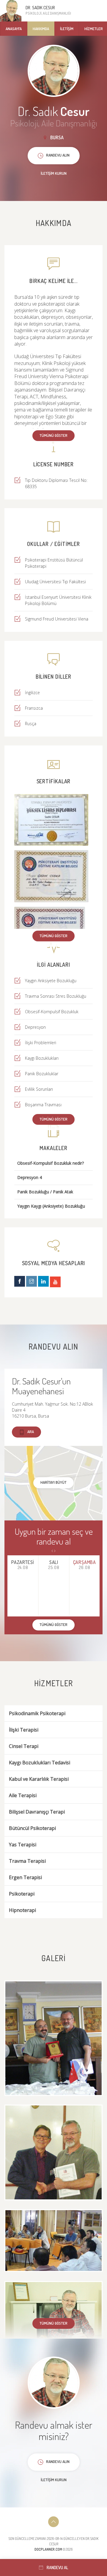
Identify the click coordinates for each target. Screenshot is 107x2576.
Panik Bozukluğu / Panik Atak (45, 1192)
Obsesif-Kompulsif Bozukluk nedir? (51, 1163)
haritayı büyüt (53, 1482)
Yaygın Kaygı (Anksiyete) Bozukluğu (51, 1206)
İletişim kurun (54, 173)
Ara (31, 1432)
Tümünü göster (53, 435)
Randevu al (57, 2568)
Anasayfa (14, 29)
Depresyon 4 (30, 1178)
